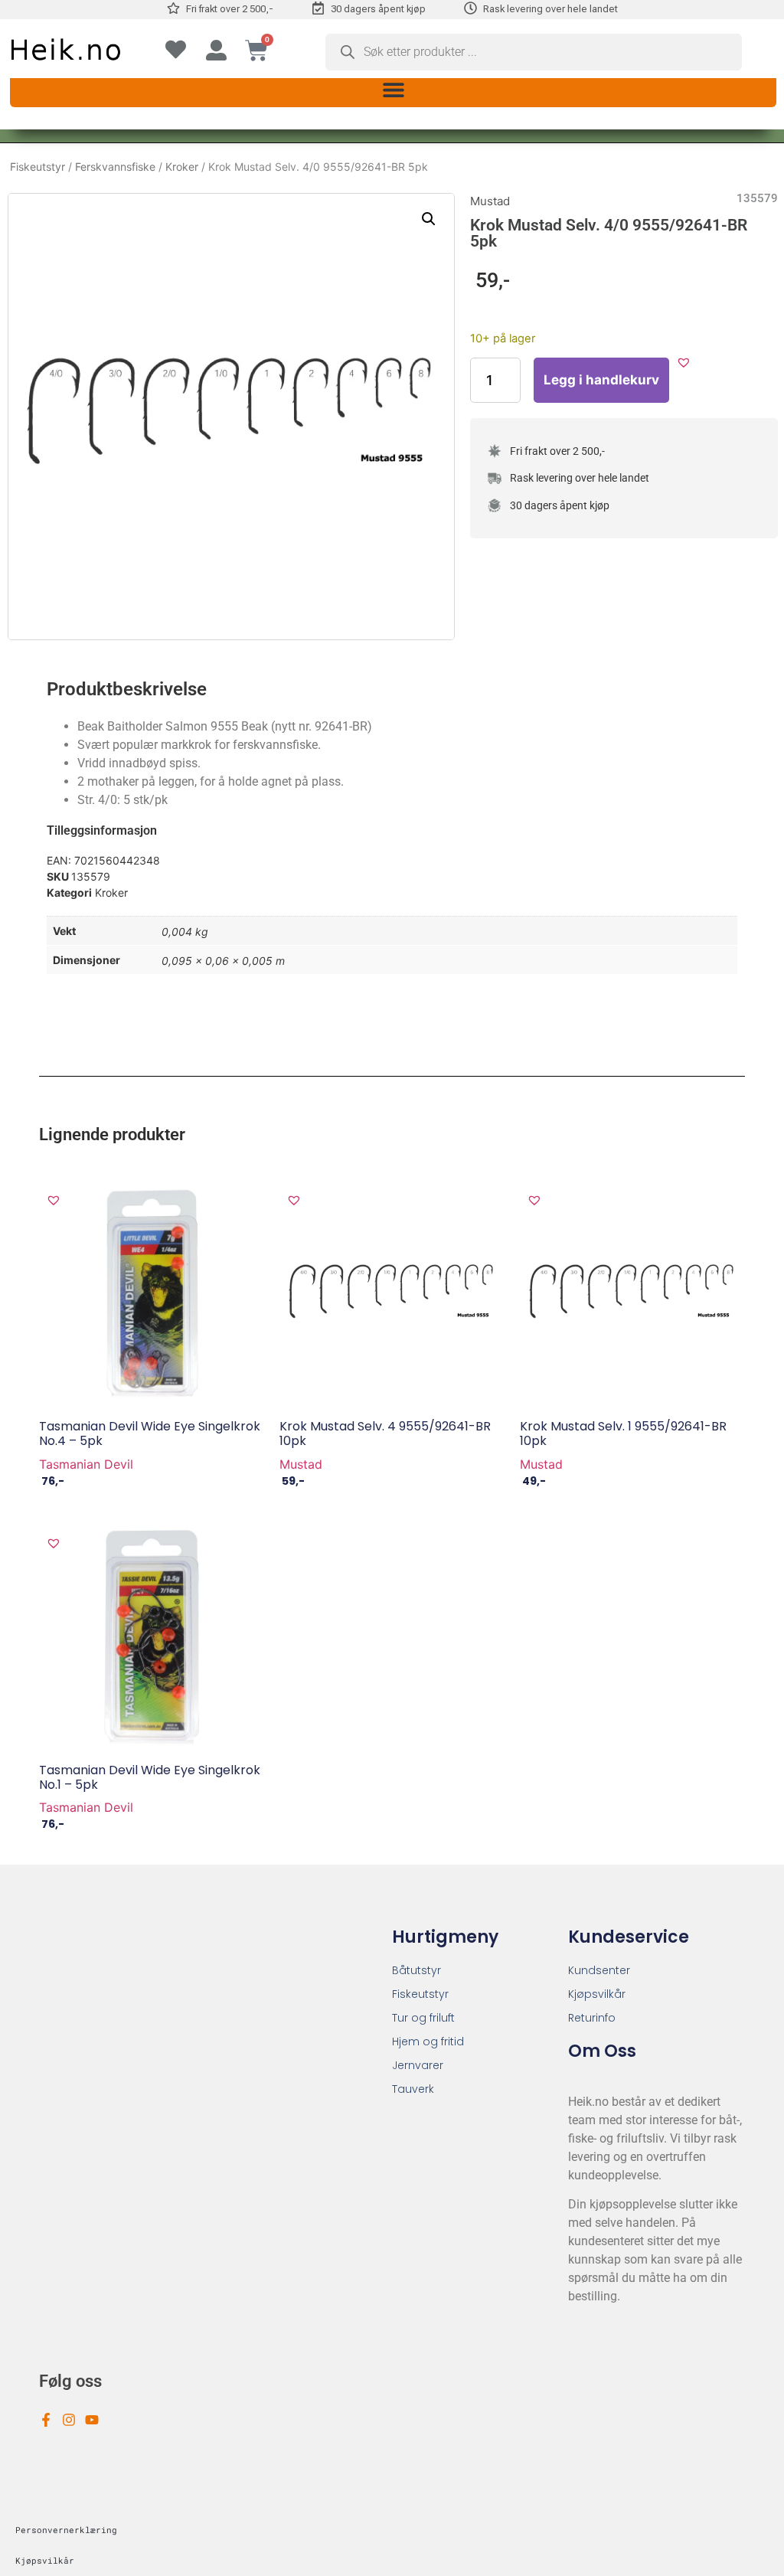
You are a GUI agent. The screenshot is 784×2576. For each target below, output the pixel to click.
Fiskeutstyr (38, 167)
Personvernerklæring (66, 2530)
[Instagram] (69, 2420)
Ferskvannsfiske (115, 167)
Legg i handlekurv (601, 380)
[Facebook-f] (46, 2420)
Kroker (182, 167)
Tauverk (413, 2089)
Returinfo (592, 2018)
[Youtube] (92, 2420)
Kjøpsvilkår (597, 1994)
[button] (393, 90)
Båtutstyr (416, 1970)
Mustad (490, 201)
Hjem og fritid (428, 2042)
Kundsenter (599, 1970)
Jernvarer (418, 2065)
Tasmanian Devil (86, 1464)
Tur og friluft (423, 2018)
